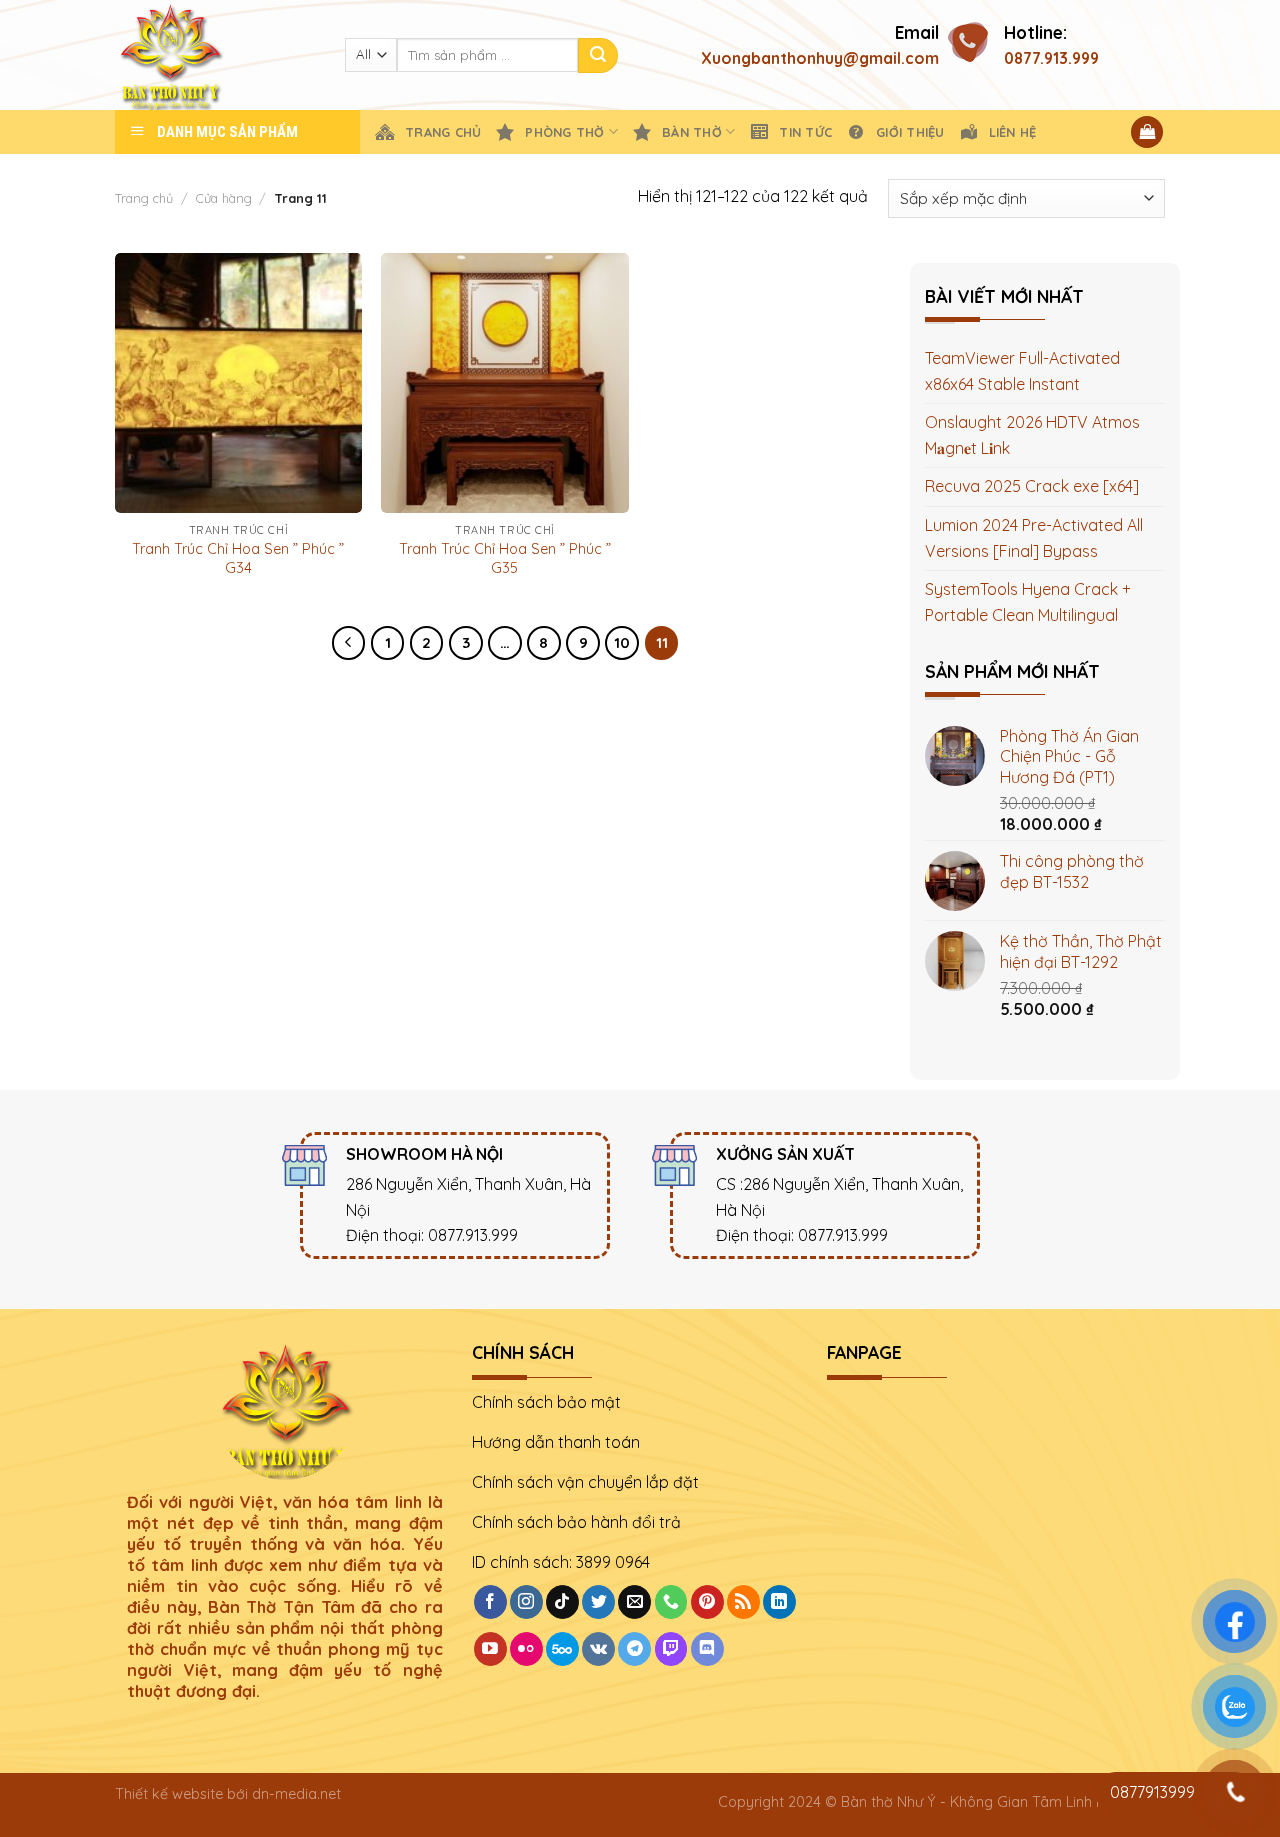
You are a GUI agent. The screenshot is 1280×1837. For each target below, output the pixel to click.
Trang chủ (144, 198)
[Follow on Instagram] (526, 1602)
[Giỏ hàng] (1147, 132)
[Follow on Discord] (707, 1649)
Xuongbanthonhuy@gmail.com (820, 58)
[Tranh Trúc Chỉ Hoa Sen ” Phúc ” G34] (238, 383)
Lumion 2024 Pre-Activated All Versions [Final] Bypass (1034, 538)
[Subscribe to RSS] (743, 1602)
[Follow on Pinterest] (707, 1602)
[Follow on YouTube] (490, 1649)
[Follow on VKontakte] (598, 1649)
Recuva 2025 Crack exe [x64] (1032, 486)
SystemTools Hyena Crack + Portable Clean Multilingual (1028, 602)
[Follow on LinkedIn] (779, 1602)
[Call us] (671, 1602)
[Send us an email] (634, 1602)
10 (622, 642)
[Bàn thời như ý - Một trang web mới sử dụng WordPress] (215, 55)
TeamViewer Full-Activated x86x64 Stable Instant (1022, 371)
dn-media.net (296, 1794)
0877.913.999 (1051, 58)
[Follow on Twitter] (598, 1602)
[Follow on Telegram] (634, 1649)
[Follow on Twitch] (671, 1649)
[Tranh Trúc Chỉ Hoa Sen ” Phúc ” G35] (504, 383)
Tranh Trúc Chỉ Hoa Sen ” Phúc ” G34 (238, 558)
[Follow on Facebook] (490, 1602)
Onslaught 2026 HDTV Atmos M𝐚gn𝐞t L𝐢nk (1032, 435)
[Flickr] (526, 1649)
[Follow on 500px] (562, 1649)
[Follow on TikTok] (562, 1602)
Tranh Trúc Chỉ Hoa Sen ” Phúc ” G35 (505, 558)
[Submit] (598, 55)
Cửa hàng (224, 198)
